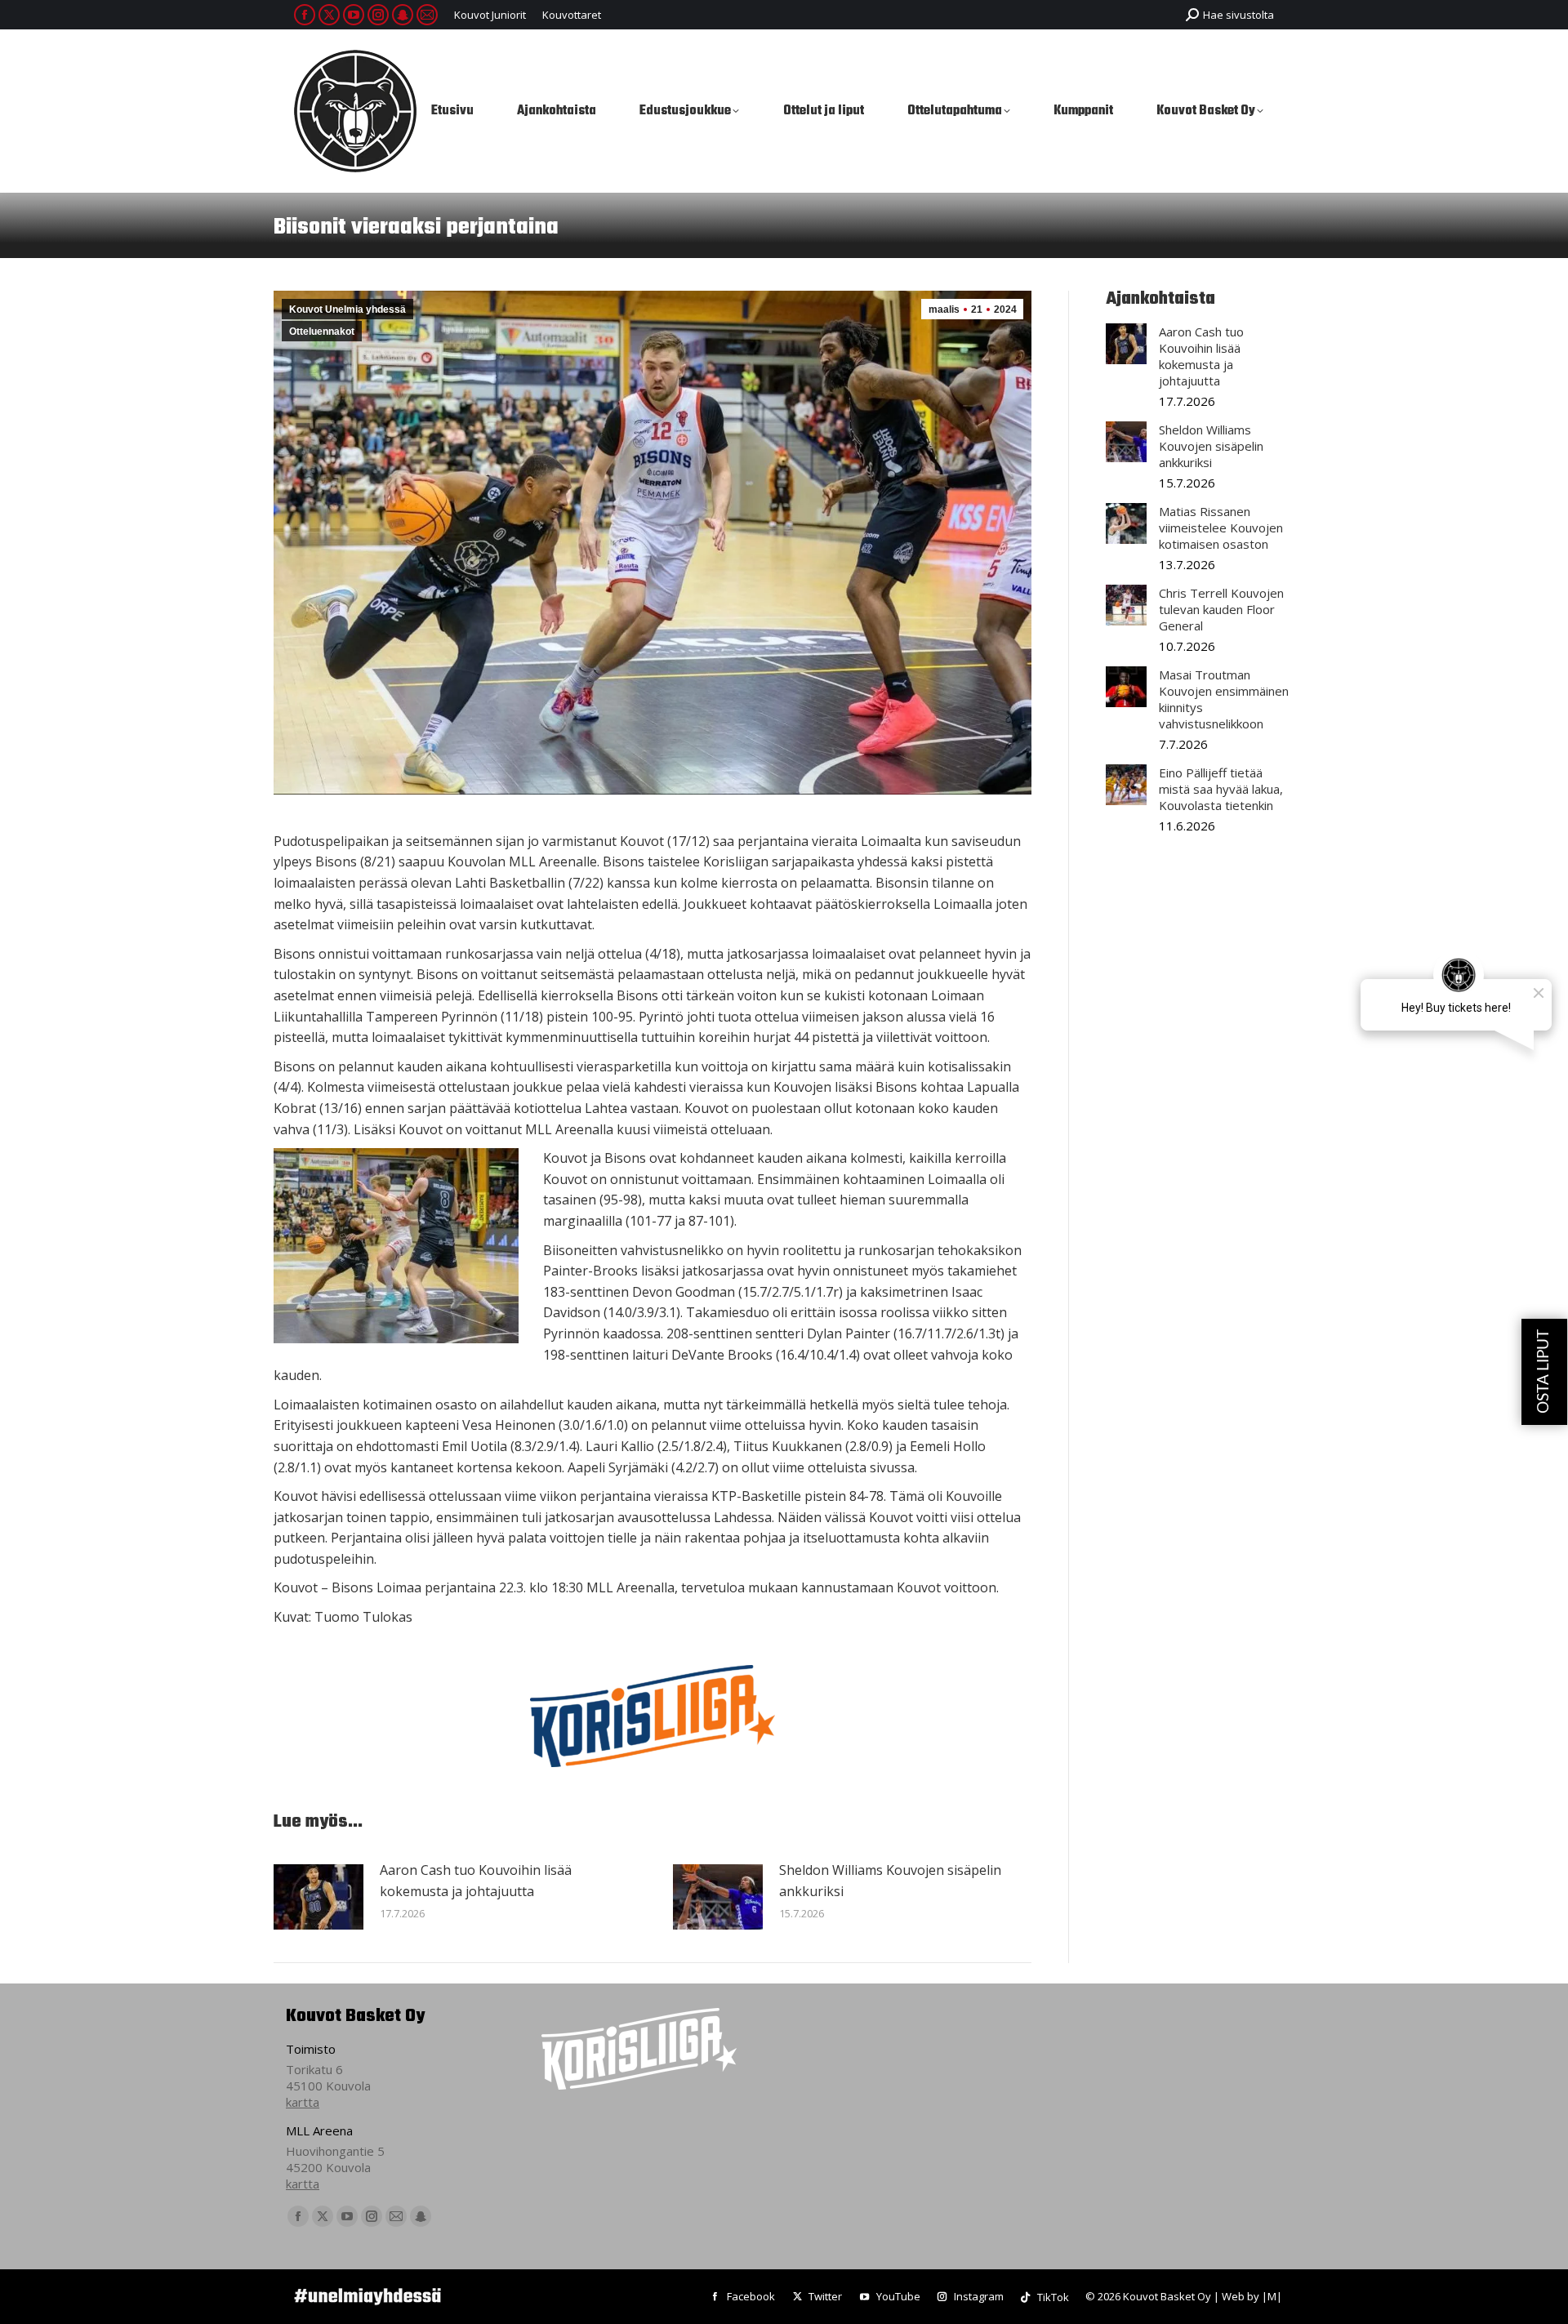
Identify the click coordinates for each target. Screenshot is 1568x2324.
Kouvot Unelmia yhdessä (347, 309)
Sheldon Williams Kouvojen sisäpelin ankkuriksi (890, 1881)
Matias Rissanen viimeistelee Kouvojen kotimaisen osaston (1221, 528)
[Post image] (318, 1897)
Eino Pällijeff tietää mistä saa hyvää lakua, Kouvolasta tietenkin (1221, 789)
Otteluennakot (322, 332)
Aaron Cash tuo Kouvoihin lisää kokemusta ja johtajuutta (476, 1881)
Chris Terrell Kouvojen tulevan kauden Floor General (1221, 609)
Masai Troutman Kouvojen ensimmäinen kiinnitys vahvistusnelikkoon (1224, 699)
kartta (303, 2102)
